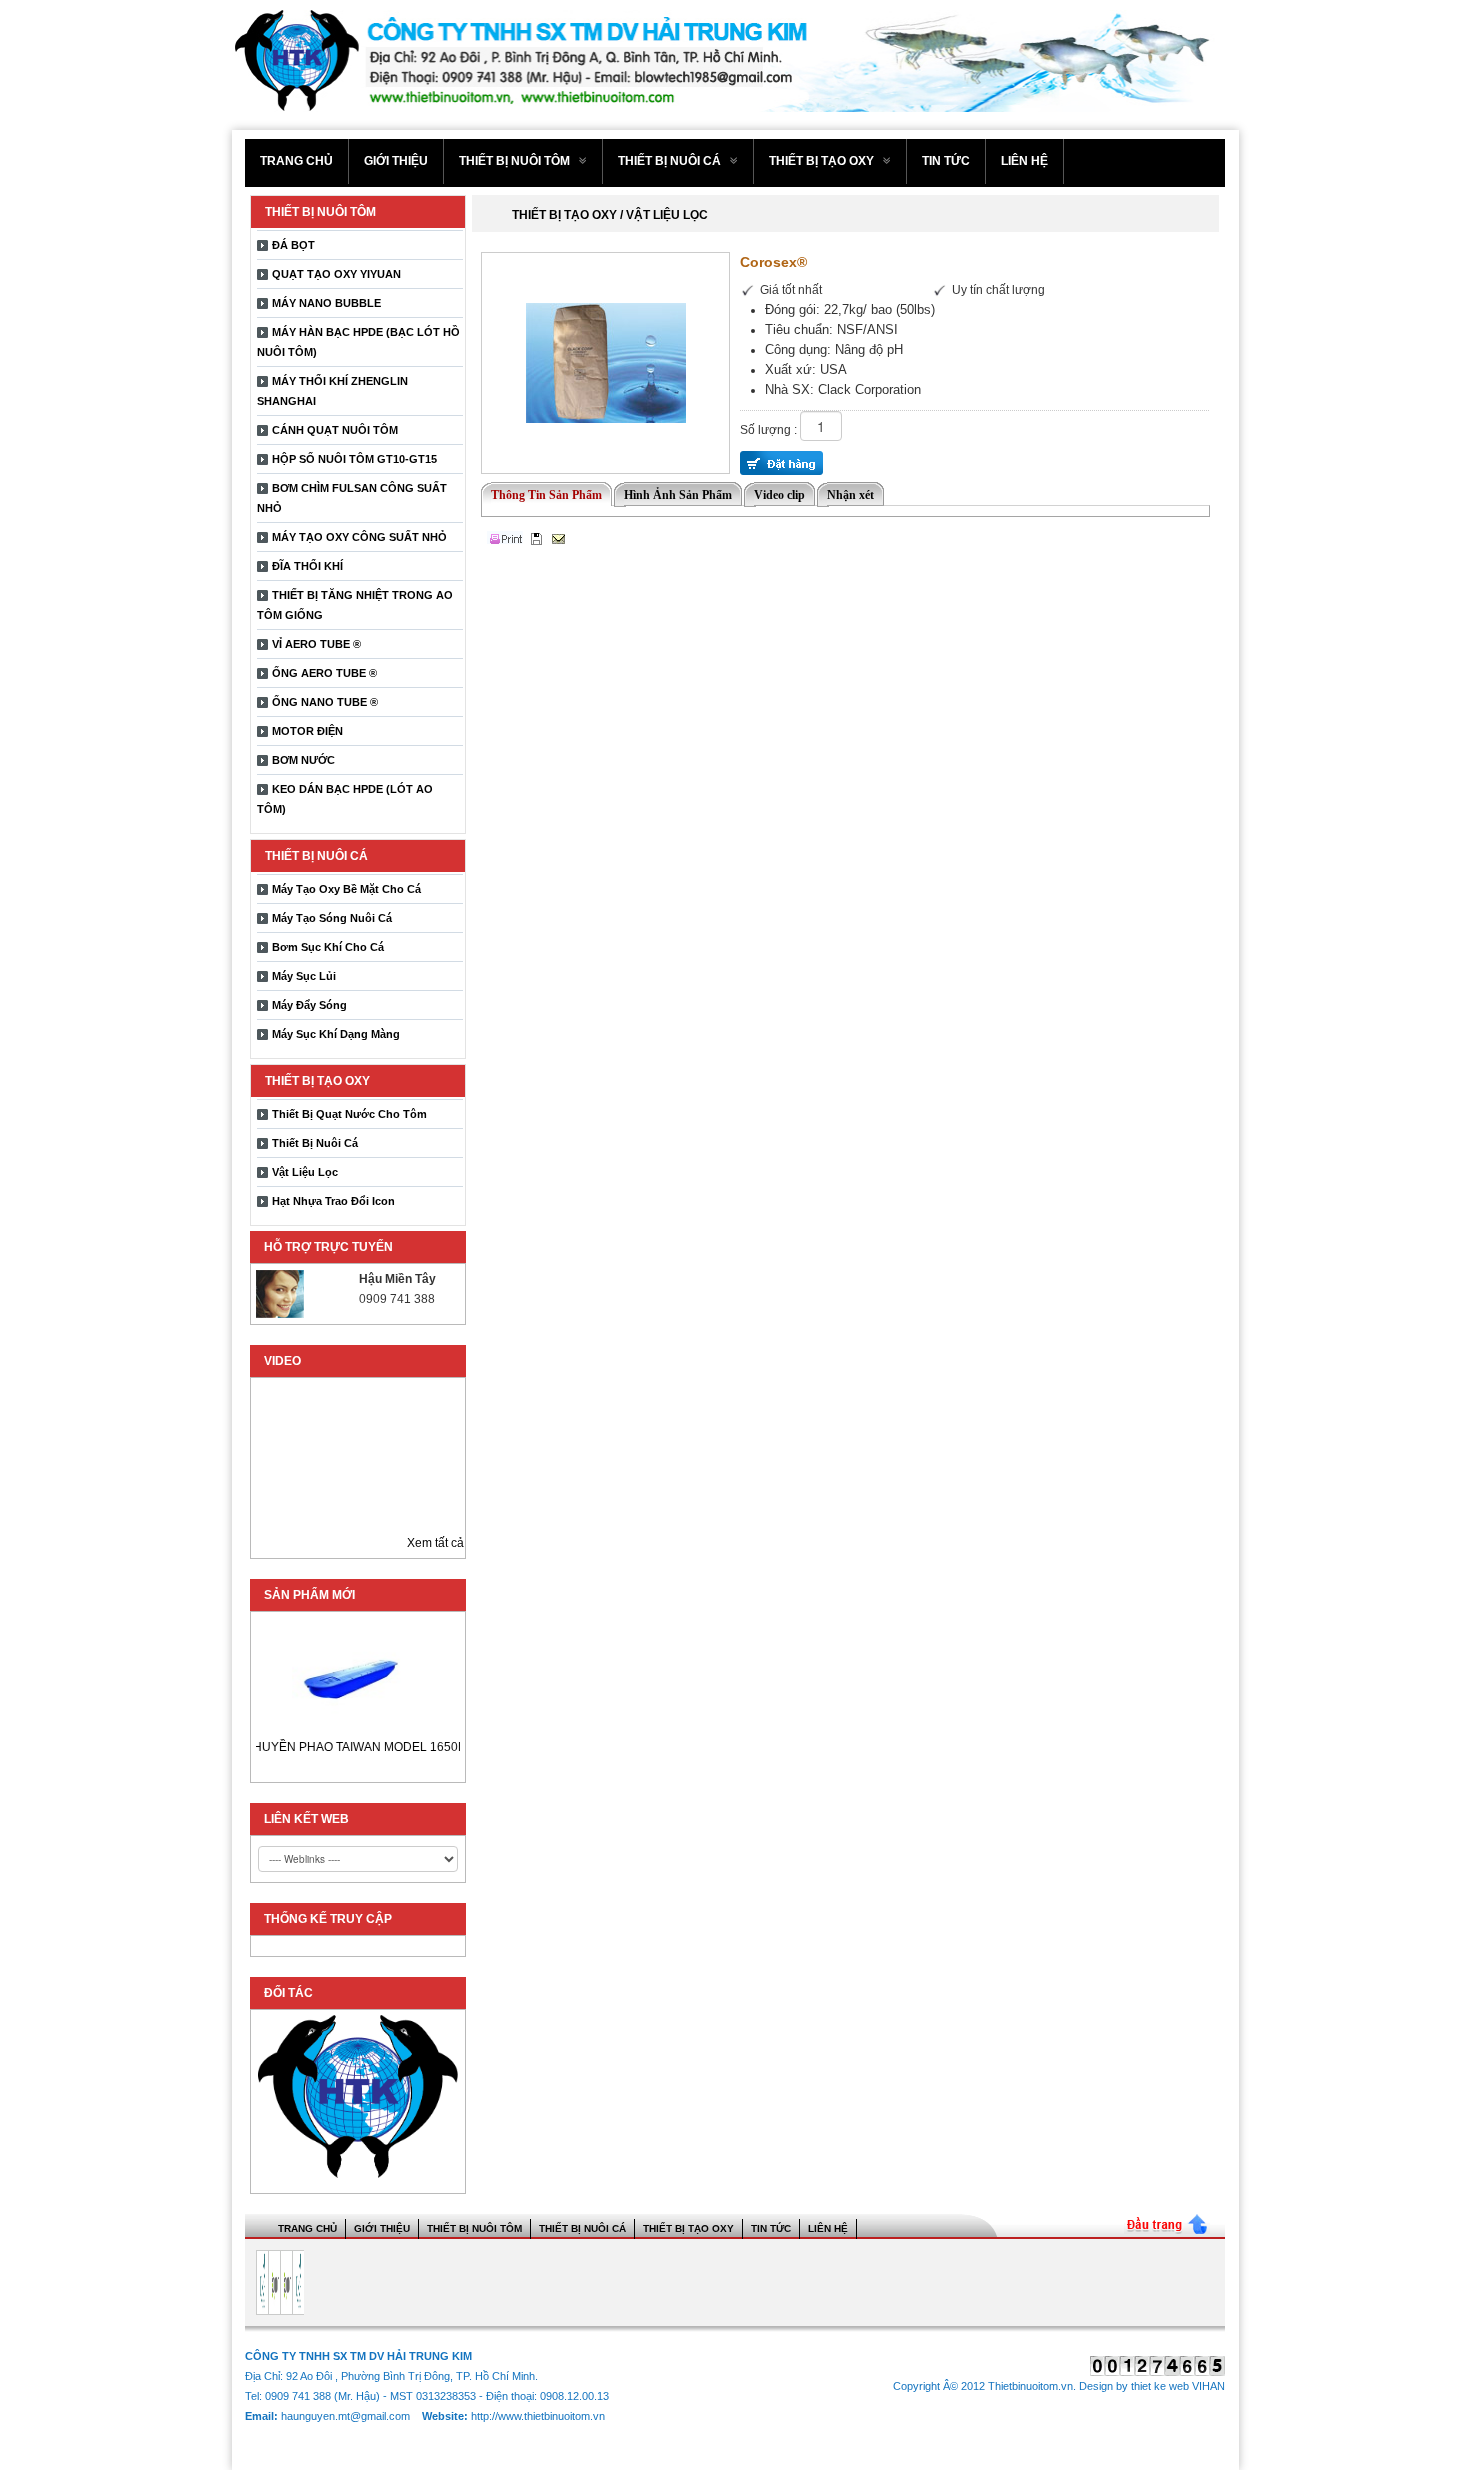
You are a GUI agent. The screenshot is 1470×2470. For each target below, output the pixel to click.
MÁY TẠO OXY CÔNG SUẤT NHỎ (359, 537)
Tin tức (946, 161)
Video (282, 1361)
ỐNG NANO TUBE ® (325, 702)
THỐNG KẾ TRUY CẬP (328, 1919)
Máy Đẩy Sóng (309, 1005)
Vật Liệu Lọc (305, 1172)
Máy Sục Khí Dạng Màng (336, 1034)
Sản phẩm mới (309, 1595)
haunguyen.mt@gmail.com (347, 2416)
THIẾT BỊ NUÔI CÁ (671, 161)
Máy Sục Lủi (304, 976)
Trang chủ (296, 161)
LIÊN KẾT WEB (306, 1819)
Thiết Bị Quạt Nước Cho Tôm (349, 1114)
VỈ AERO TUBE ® (316, 644)
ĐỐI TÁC (288, 1993)
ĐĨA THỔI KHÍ (307, 566)
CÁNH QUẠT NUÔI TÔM (335, 430)
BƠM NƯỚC (303, 760)
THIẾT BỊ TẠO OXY (823, 161)
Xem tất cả (435, 1543)
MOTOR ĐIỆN (307, 731)
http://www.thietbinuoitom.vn (538, 2416)
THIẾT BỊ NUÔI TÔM (516, 161)
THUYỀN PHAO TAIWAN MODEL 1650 (338, 1747)
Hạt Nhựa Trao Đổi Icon (333, 1201)
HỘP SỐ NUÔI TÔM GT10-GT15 (354, 459)
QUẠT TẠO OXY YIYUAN (336, 274)
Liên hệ (1024, 161)
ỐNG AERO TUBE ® (324, 673)
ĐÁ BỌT (293, 245)
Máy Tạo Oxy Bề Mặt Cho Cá (346, 889)
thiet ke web (1160, 2386)
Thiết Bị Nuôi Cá (315, 1143)
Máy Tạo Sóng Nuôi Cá (332, 918)
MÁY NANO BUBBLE (326, 303)
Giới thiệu (396, 161)
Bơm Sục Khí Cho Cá (328, 947)
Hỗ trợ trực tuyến (328, 1247)
